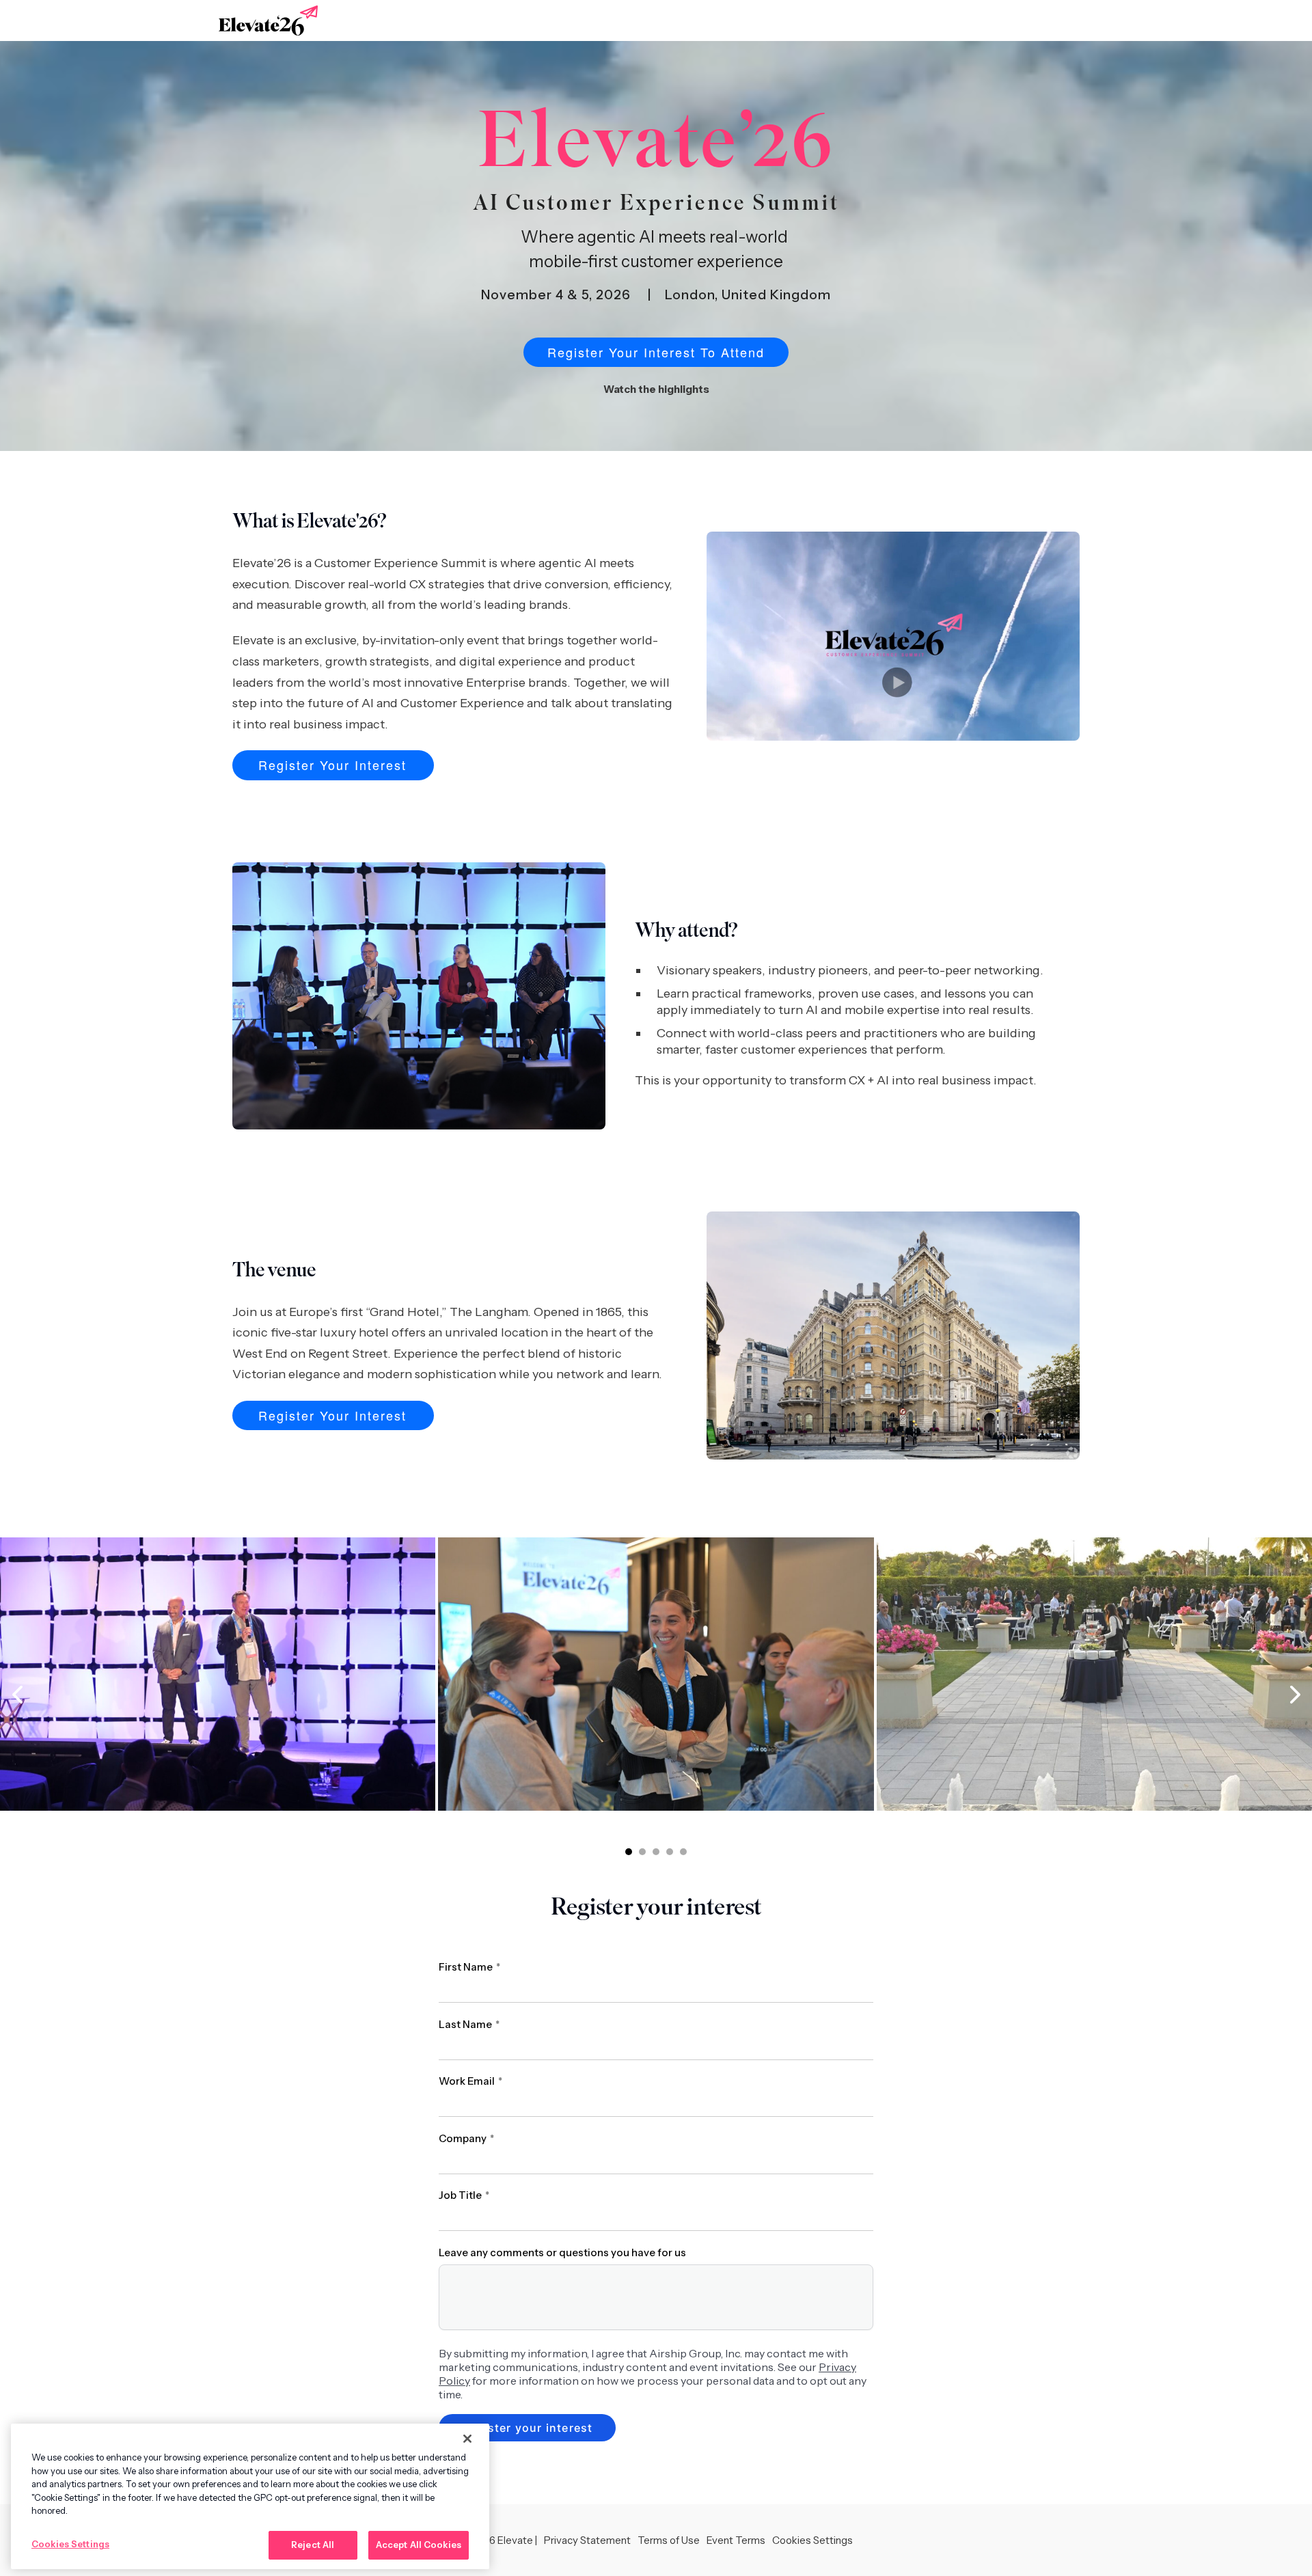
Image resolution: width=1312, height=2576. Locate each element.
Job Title (464, 2195)
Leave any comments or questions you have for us (562, 2252)
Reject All (313, 2545)
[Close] (467, 2439)
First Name (469, 1967)
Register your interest (332, 765)
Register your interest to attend (656, 352)
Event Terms (736, 2540)
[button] (629, 1852)
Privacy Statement (587, 2540)
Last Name (469, 2024)
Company (466, 2138)
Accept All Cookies (419, 2545)
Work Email (470, 2081)
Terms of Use (669, 2540)
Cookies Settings (70, 2544)
